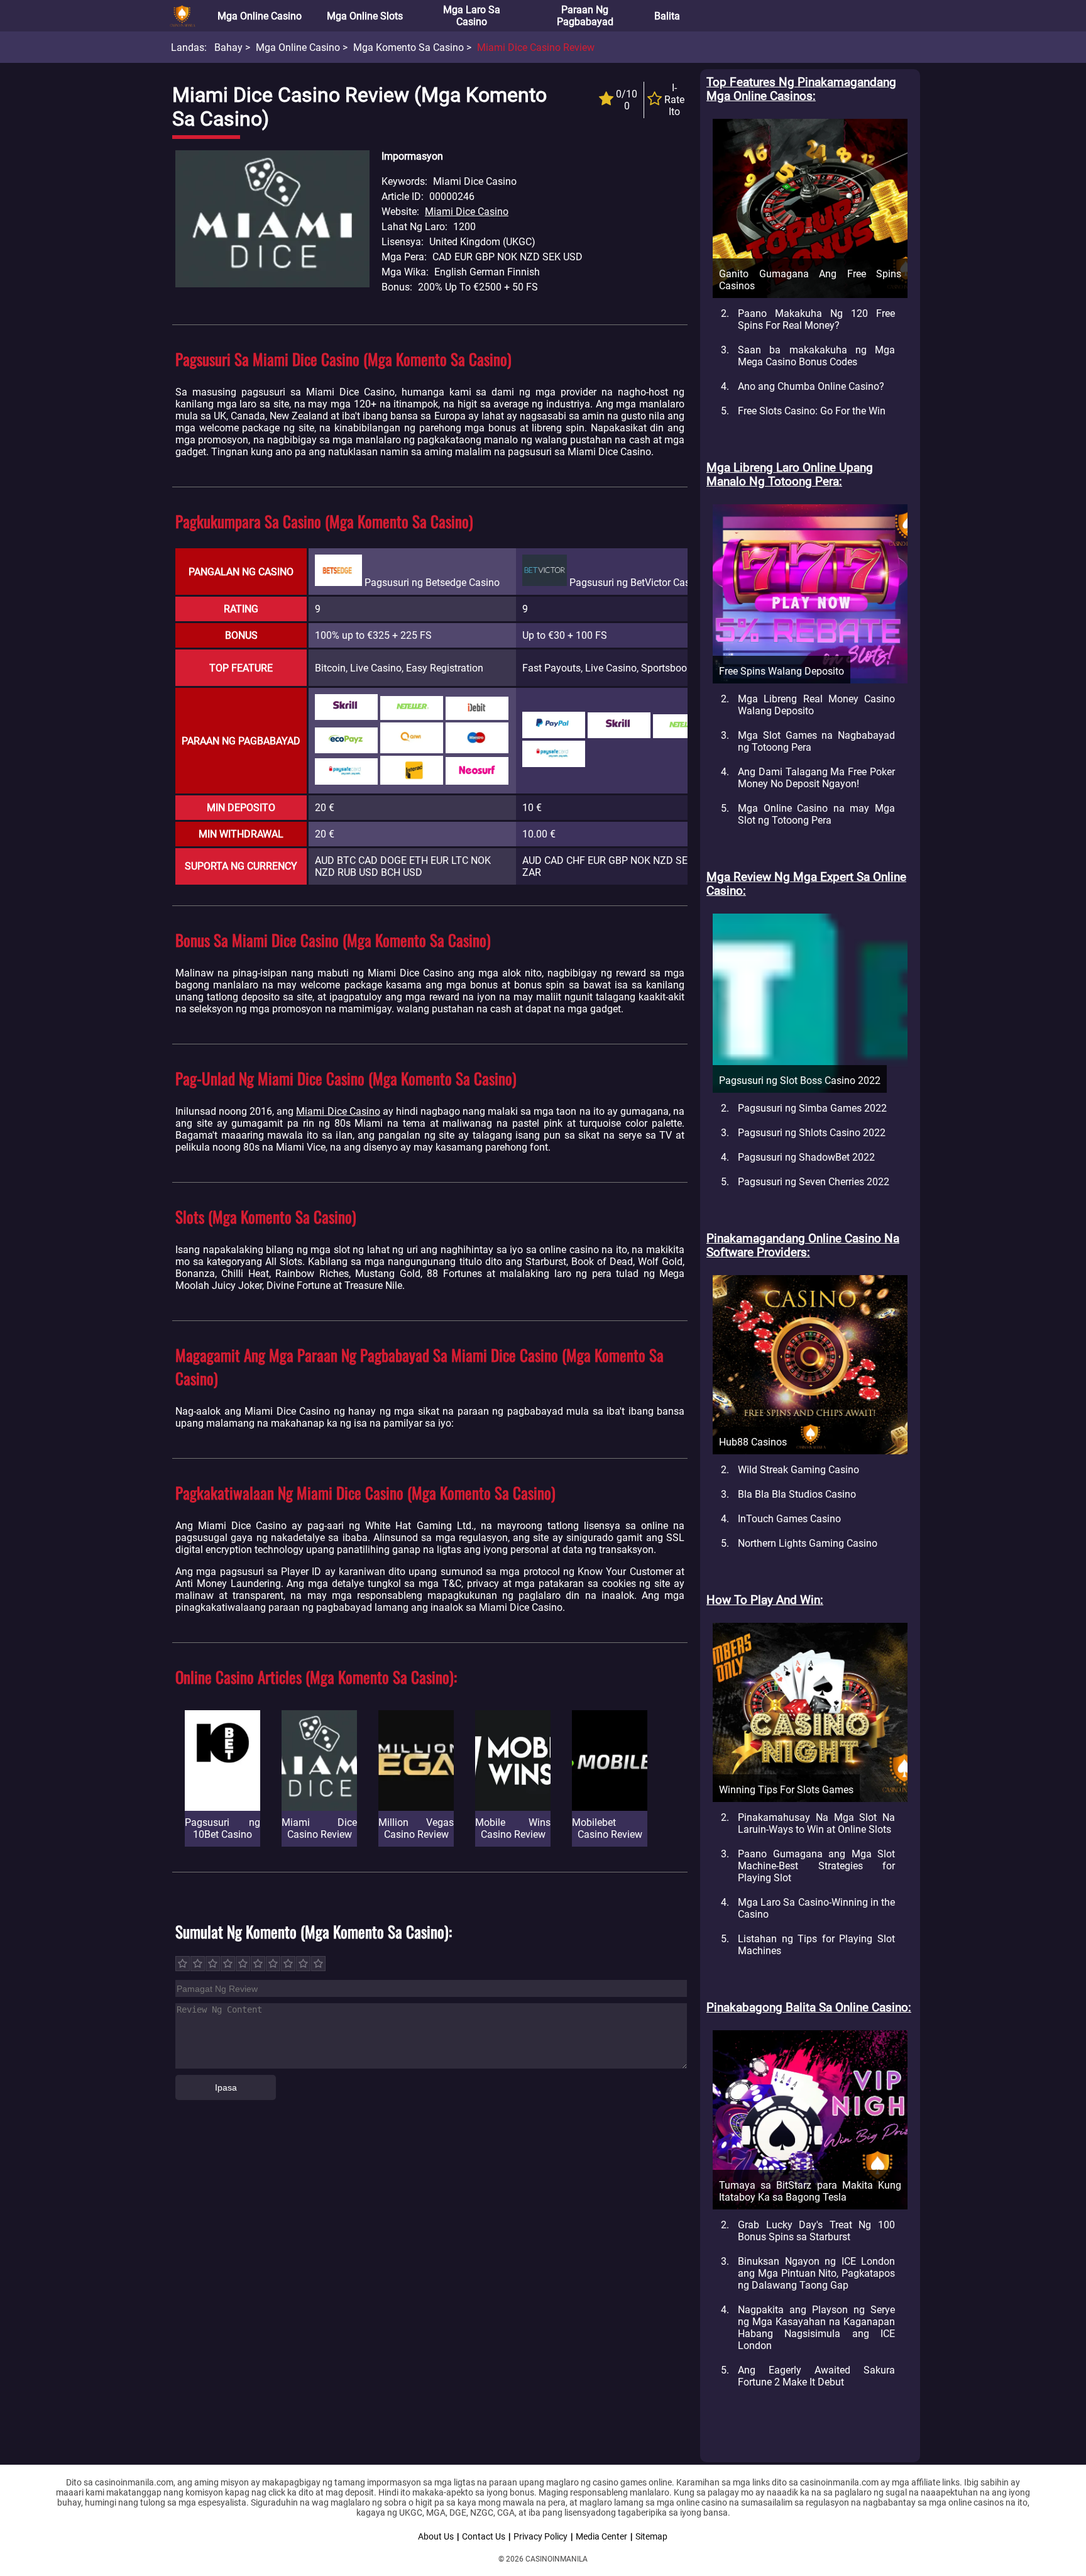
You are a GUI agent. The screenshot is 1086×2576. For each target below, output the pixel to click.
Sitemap (651, 2536)
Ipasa (226, 2087)
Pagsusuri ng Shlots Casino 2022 (812, 1133)
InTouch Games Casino (789, 1519)
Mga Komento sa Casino (409, 47)
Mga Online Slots (365, 16)
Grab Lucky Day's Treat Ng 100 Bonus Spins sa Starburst (816, 2231)
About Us (436, 2536)
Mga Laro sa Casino (472, 16)
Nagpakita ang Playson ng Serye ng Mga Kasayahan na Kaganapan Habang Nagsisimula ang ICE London (816, 2328)
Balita (667, 16)
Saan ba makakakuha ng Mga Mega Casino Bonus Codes (816, 356)
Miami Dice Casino (467, 212)
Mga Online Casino (260, 16)
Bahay (228, 47)
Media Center (601, 2536)
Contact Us (484, 2536)
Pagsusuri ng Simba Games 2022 (812, 1108)
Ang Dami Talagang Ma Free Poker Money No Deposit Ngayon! (816, 778)
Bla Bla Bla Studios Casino (797, 1494)
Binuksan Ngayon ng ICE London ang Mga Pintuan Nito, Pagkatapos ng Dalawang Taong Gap (816, 2273)
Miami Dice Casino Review (536, 47)
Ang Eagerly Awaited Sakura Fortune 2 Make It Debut (816, 2376)
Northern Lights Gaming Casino (808, 1543)
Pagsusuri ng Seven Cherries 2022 (814, 1182)
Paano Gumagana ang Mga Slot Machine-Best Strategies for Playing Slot (816, 1866)
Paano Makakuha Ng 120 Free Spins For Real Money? (816, 319)
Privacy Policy (540, 2536)
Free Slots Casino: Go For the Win (812, 411)
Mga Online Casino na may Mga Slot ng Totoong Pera (816, 814)
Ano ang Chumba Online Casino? (811, 386)
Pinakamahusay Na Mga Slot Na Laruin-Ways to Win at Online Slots (816, 1823)
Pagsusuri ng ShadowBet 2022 (806, 1157)
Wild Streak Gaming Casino (798, 1470)
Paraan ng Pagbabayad (585, 16)
